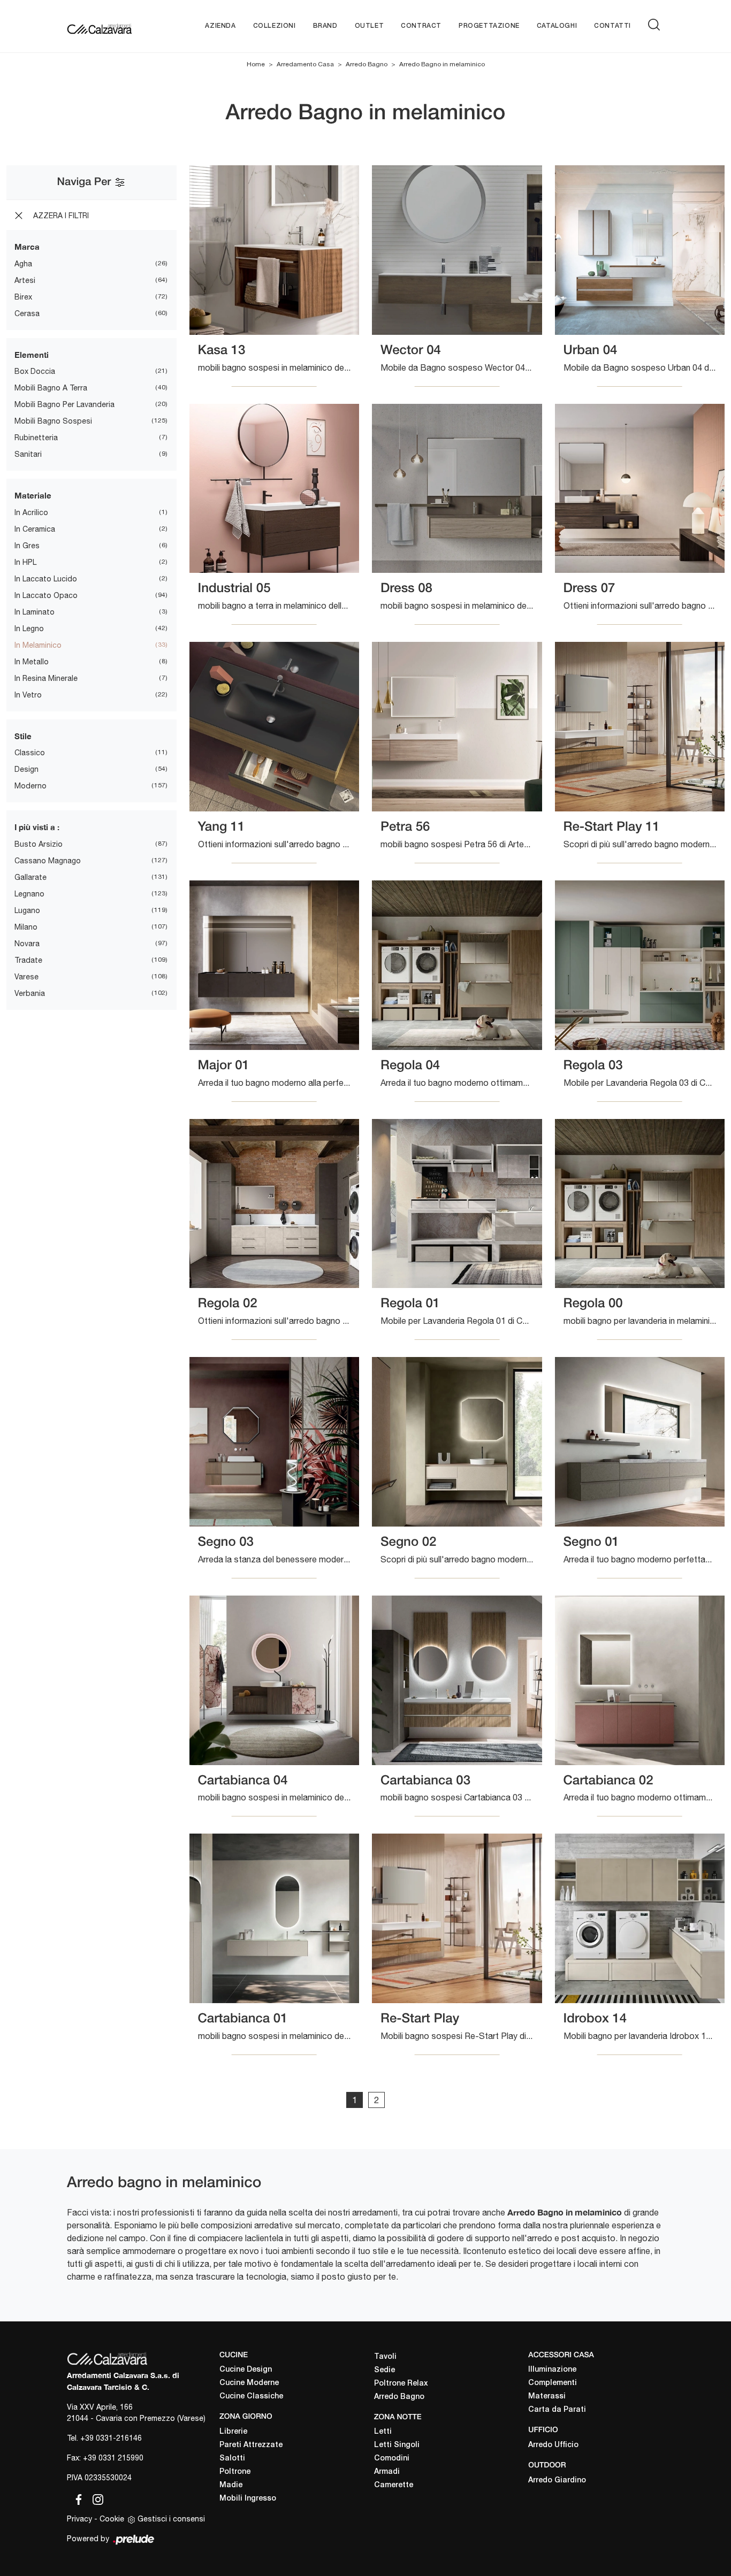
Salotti (232, 2459)
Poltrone (235, 2472)
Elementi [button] (32, 355)
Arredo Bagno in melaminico (442, 64)
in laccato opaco (46, 595)
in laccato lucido (46, 579)
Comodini (392, 2459)
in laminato (35, 612)
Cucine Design (246, 2370)
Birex (23, 297)
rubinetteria (36, 438)
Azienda (220, 26)
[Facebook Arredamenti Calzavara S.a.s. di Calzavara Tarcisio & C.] (77, 2497)
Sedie (384, 2370)
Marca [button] (27, 247)
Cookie (112, 2519)
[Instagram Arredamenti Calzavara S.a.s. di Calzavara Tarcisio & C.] (95, 2497)
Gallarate (31, 877)
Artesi (25, 280)
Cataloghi (557, 26)
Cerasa (27, 313)
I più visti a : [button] (37, 827)
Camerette (394, 2485)
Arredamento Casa (305, 64)
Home (256, 64)
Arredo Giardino (557, 2481)
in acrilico (31, 512)
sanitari (28, 454)
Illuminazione (552, 2370)
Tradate (28, 960)
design (26, 769)
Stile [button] (23, 736)
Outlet (370, 26)
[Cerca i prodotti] (656, 25)
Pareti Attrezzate (251, 2445)
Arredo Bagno (367, 64)
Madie (231, 2485)
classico (30, 753)
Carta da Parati (557, 2410)
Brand (325, 26)
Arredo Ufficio (553, 2445)
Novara (27, 944)
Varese (26, 977)
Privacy (79, 2519)
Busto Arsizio (39, 844)
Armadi (387, 2472)
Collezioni (275, 26)
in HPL (25, 562)
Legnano (29, 894)
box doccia (35, 371)
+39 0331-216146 (111, 2438)
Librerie (233, 2432)
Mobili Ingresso (248, 2499)
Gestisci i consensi (171, 2519)
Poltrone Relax (401, 2384)
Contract (421, 26)
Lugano (27, 910)
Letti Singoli (397, 2445)
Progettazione (489, 26)
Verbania (30, 993)
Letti (383, 2432)
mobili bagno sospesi (53, 421)
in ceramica (35, 529)
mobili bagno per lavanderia (64, 404)
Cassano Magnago (48, 861)
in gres (27, 546)
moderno (31, 786)
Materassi (547, 2397)
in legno (29, 628)
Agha (23, 264)
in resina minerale (46, 678)
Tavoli (385, 2357)
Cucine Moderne (249, 2383)
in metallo (32, 662)
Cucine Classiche (251, 2397)
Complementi (553, 2383)
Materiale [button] (33, 495)
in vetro (28, 695)
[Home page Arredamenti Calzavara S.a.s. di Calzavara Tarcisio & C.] (99, 26)
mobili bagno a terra (51, 388)
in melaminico (38, 645)
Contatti (612, 26)
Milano (26, 927)
